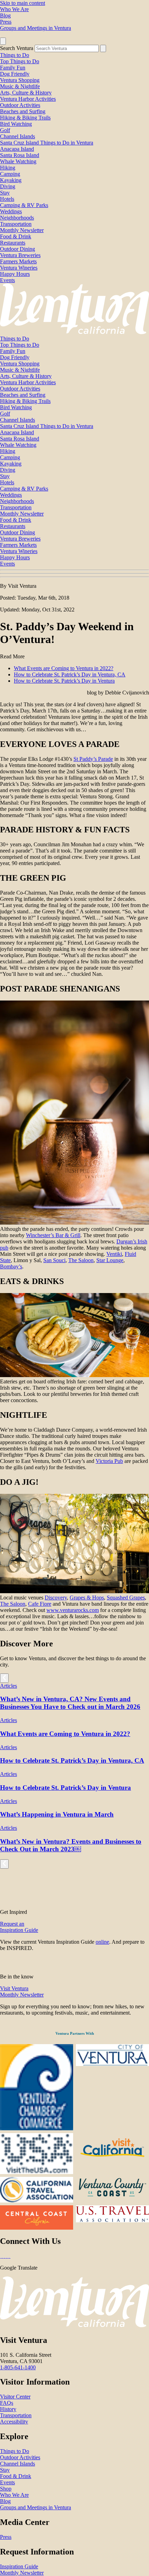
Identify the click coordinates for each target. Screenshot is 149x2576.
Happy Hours (15, 274)
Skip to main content (23, 3)
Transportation (16, 224)
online (102, 1942)
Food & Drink (16, 236)
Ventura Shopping (20, 80)
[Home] (74, 332)
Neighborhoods (17, 218)
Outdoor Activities (20, 105)
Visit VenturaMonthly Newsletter (22, 1991)
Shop (6, 2489)
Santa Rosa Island (20, 155)
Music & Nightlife (20, 86)
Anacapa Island (17, 149)
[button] (74, 574)
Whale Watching (18, 161)
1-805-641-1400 (18, 2367)
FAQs (7, 2403)
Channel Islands (17, 136)
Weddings (11, 211)
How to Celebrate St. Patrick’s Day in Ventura (64, 681)
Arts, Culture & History (26, 93)
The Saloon (81, 1260)
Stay (5, 193)
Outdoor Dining (17, 249)
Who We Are (14, 9)
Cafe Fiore (40, 1604)
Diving (8, 186)
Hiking (8, 168)
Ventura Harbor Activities (28, 99)
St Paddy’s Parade (93, 759)
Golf (5, 130)
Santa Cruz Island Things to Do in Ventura (47, 143)
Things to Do (15, 55)
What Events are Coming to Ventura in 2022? (64, 668)
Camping (10, 174)
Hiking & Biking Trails (25, 118)
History (8, 2409)
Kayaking (11, 180)
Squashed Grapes (126, 1598)
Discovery (56, 1598)
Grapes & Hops (87, 1598)
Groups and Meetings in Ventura (36, 28)
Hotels (7, 199)
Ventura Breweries (20, 255)
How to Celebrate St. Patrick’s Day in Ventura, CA (70, 674)
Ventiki (114, 1254)
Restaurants (13, 243)
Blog (5, 15)
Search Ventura (17, 48)
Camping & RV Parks (24, 205)
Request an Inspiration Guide (19, 1927)
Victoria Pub (109, 1461)
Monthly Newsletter (22, 230)
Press (6, 22)
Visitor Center (15, 2397)
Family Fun (13, 68)
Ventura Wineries (19, 268)
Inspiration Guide (19, 2566)
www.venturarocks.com (73, 1610)
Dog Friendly (15, 74)
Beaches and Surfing (23, 111)
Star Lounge (110, 1260)
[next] (4, 1678)
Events (7, 280)
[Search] (103, 48)
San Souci (54, 1260)
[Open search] (3, 41)
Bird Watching (16, 124)
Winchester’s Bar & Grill (53, 1235)
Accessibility (14, 2422)
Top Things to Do (20, 61)
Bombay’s (11, 1266)
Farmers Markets (18, 261)
